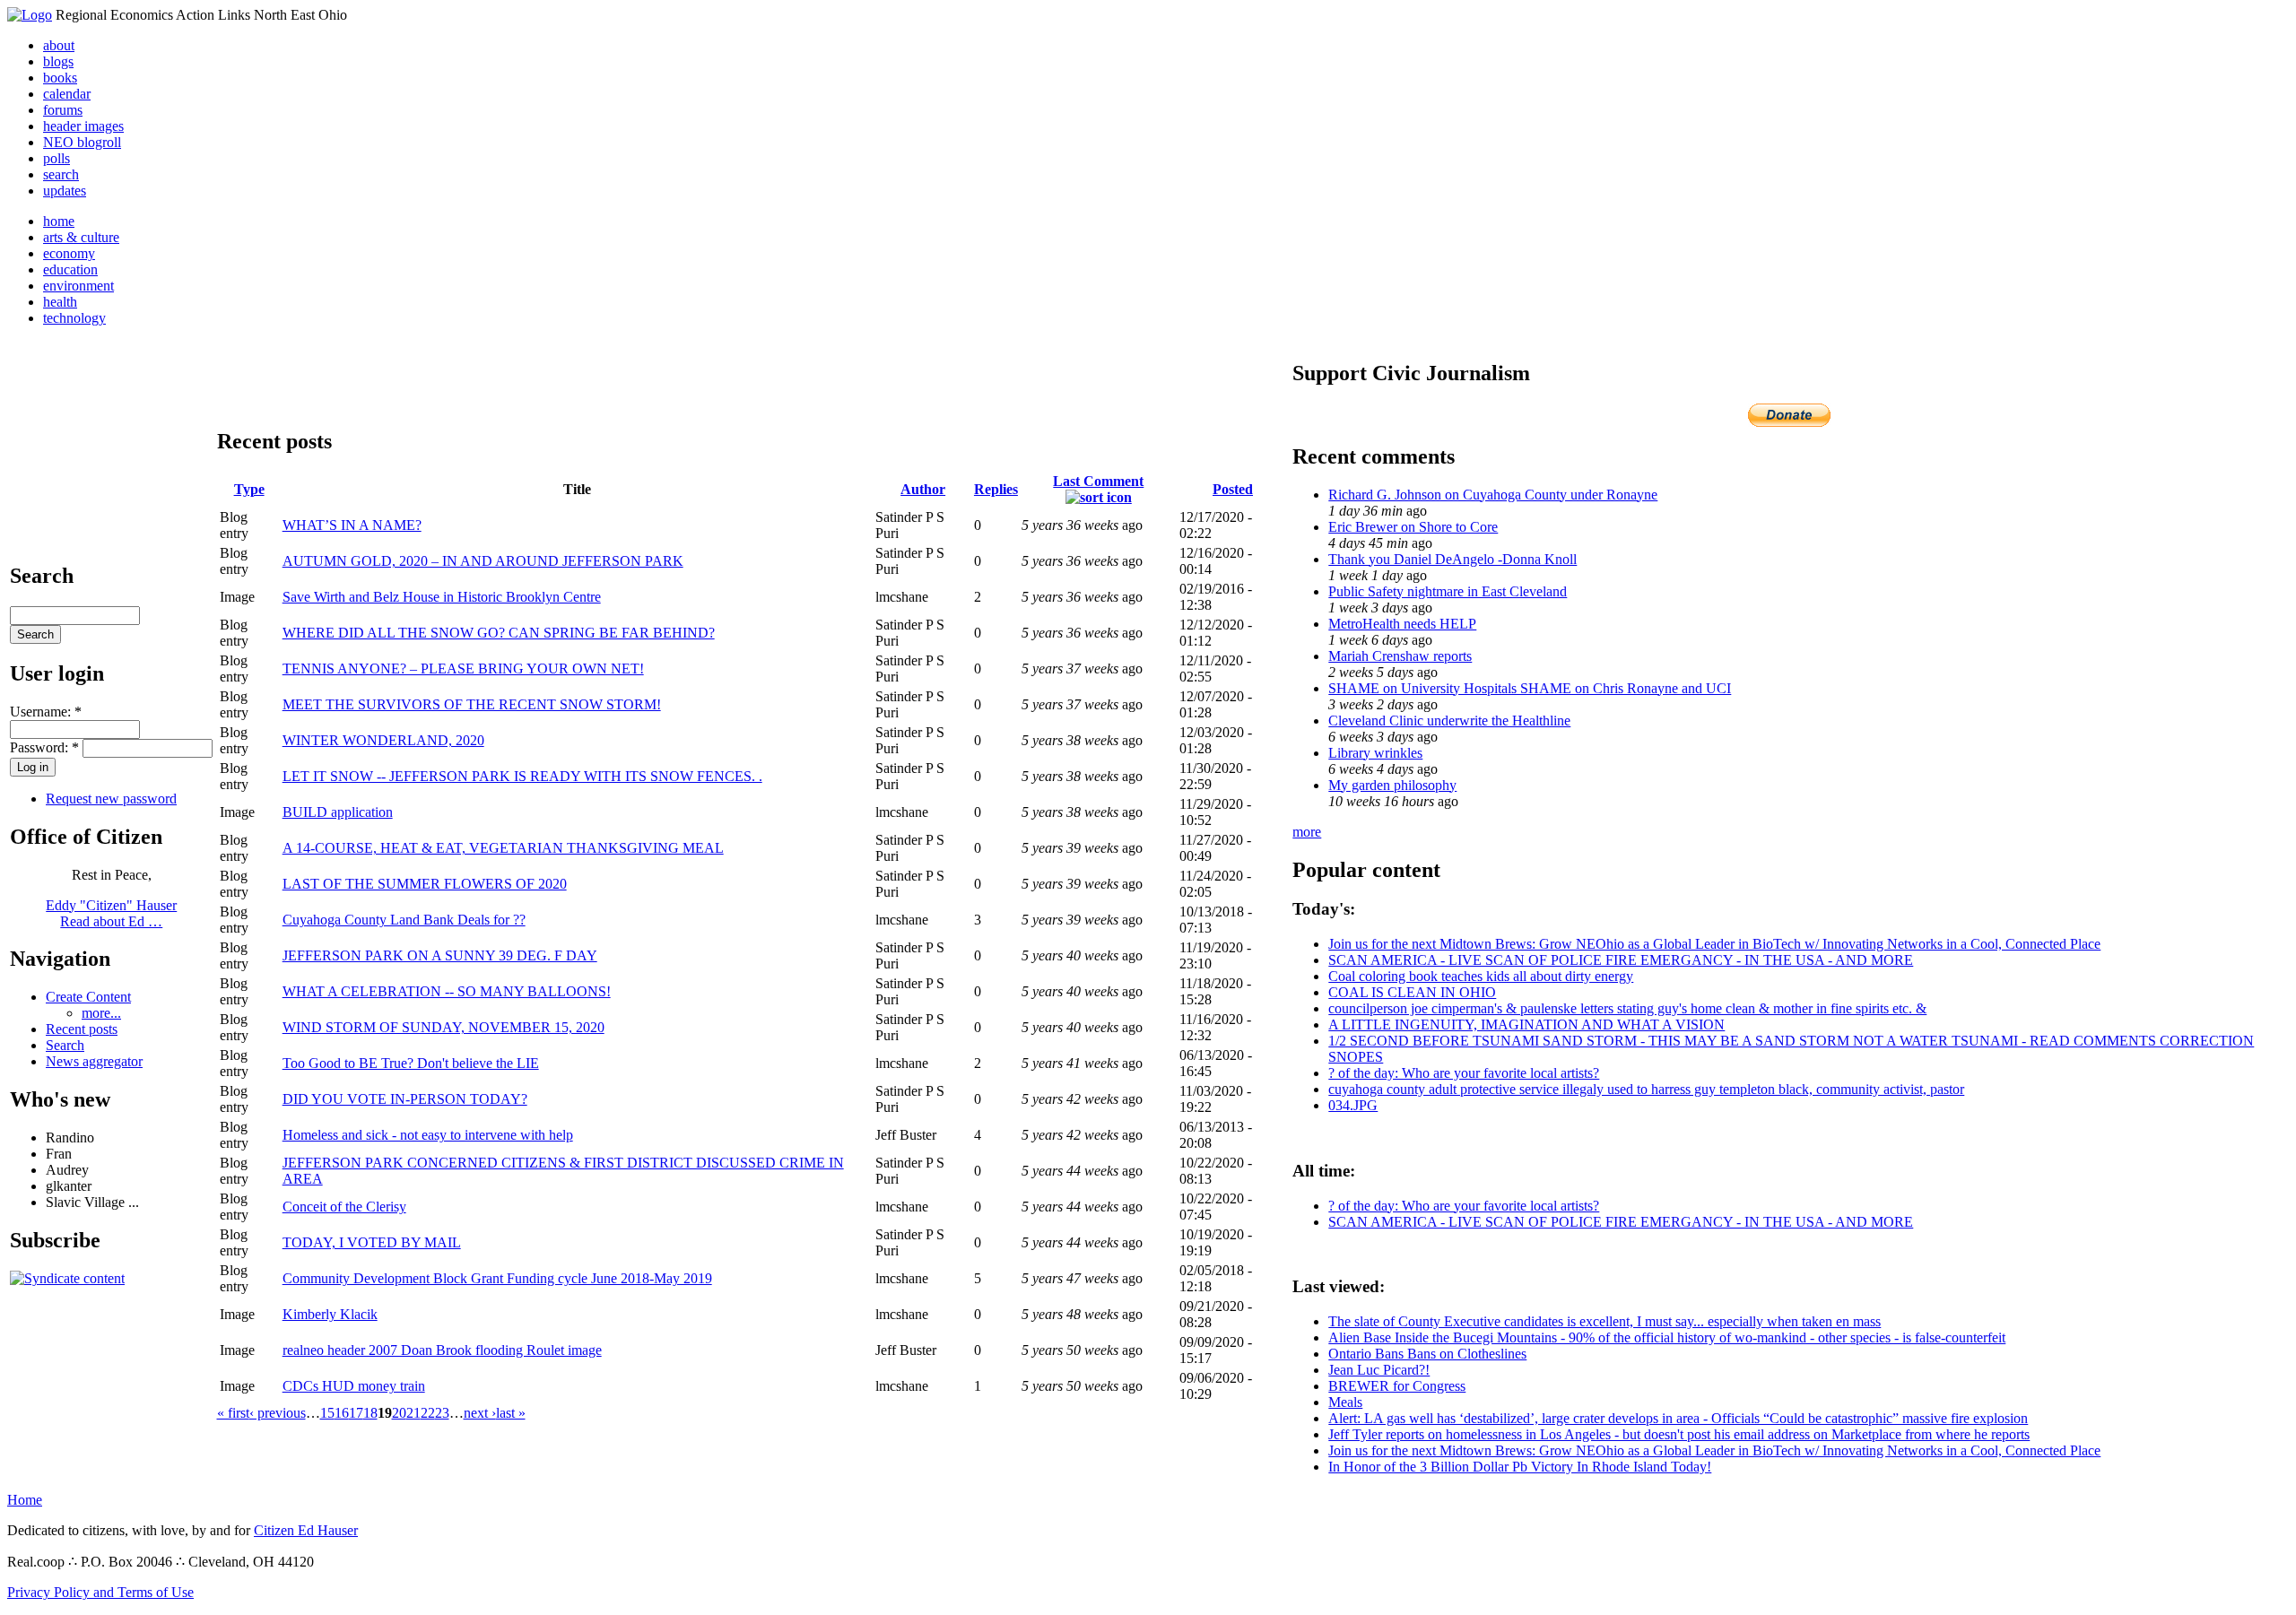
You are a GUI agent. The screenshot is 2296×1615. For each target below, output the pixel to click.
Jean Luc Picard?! (1379, 1370)
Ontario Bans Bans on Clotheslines (1427, 1354)
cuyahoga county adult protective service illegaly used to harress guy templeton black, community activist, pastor (1646, 1089)
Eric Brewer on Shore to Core (1413, 527)
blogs (58, 61)
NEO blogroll (82, 142)
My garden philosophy (1392, 785)
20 (399, 1413)
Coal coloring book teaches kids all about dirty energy (1481, 976)
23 (442, 1413)
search (61, 174)
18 (370, 1413)
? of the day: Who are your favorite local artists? (1464, 1073)
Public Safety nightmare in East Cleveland (1448, 591)
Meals (1345, 1402)
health (60, 302)
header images (83, 126)
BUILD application (338, 812)
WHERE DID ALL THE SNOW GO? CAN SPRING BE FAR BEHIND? (499, 633)
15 (327, 1413)
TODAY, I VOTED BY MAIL (372, 1242)
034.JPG (1353, 1105)
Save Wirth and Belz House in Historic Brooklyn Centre (442, 597)
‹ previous (278, 1413)
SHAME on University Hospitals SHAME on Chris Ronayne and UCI (1530, 688)
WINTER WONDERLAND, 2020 (383, 740)
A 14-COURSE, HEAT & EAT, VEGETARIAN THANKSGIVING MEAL (503, 848)
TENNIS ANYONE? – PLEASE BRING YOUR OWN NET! (463, 669)
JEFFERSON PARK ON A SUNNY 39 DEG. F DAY (440, 955)
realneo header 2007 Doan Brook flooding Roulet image (442, 1350)
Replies (996, 489)
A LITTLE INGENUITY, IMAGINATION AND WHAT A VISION (1526, 1025)
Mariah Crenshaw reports (1400, 656)
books (60, 78)
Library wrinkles (1375, 753)
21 (413, 1413)
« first (233, 1413)
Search (65, 1045)
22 (428, 1413)
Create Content (88, 997)
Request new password (111, 799)
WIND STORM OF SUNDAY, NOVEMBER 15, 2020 (444, 1027)
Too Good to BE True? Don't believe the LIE (411, 1063)
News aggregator (94, 1061)
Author (923, 489)
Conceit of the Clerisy (344, 1207)
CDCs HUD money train (354, 1386)
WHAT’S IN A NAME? (352, 525)
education (70, 269)
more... (101, 1013)
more (1307, 832)
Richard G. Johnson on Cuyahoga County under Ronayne (1493, 495)
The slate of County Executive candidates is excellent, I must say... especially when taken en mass (1605, 1321)
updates (65, 191)
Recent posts (82, 1029)
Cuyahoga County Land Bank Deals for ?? (404, 920)
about (59, 45)
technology (74, 318)
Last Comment (1098, 481)
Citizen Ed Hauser (306, 1530)
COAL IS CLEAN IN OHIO (1412, 992)
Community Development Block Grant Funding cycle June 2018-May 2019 (497, 1278)
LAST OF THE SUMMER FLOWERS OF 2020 (425, 884)
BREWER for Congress (1397, 1386)
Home (25, 1500)
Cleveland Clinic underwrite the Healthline (1449, 721)
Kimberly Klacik (330, 1314)
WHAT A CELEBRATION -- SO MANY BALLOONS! (447, 991)
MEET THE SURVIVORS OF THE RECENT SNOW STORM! (472, 704)
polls (57, 158)
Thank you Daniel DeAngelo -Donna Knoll (1452, 559)
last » (511, 1413)
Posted (1233, 489)
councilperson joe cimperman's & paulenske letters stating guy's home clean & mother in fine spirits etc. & (1627, 1008)
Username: (46, 712)
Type (249, 489)
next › (480, 1413)
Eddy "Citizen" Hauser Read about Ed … (111, 913)
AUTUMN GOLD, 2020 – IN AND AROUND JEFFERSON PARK (483, 561)
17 (356, 1413)
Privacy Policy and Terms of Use (100, 1592)
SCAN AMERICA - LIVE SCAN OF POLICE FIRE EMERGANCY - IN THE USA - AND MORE (1621, 960)
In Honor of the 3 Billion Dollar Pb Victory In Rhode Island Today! (1520, 1467)
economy (69, 253)
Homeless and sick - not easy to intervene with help (428, 1135)
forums (63, 110)
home (59, 221)
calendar (67, 94)
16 (342, 1413)
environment (78, 286)
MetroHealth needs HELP (1402, 624)
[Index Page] (30, 15)
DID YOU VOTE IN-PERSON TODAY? (405, 1099)
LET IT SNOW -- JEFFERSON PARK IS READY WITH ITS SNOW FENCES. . (522, 776)
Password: (44, 747)
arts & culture (81, 237)
